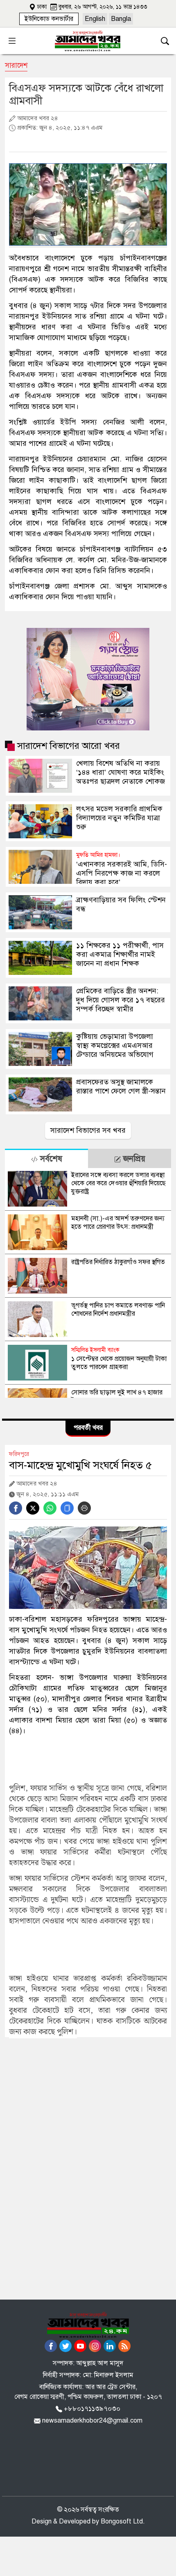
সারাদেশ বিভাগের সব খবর (88, 1130)
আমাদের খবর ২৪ (37, 118)
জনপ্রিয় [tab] (133, 1159)
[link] (49, 19)
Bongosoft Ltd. (123, 2521)
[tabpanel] (88, 1283)
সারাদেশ (16, 65)
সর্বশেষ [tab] (50, 1159)
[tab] (46, 1158)
